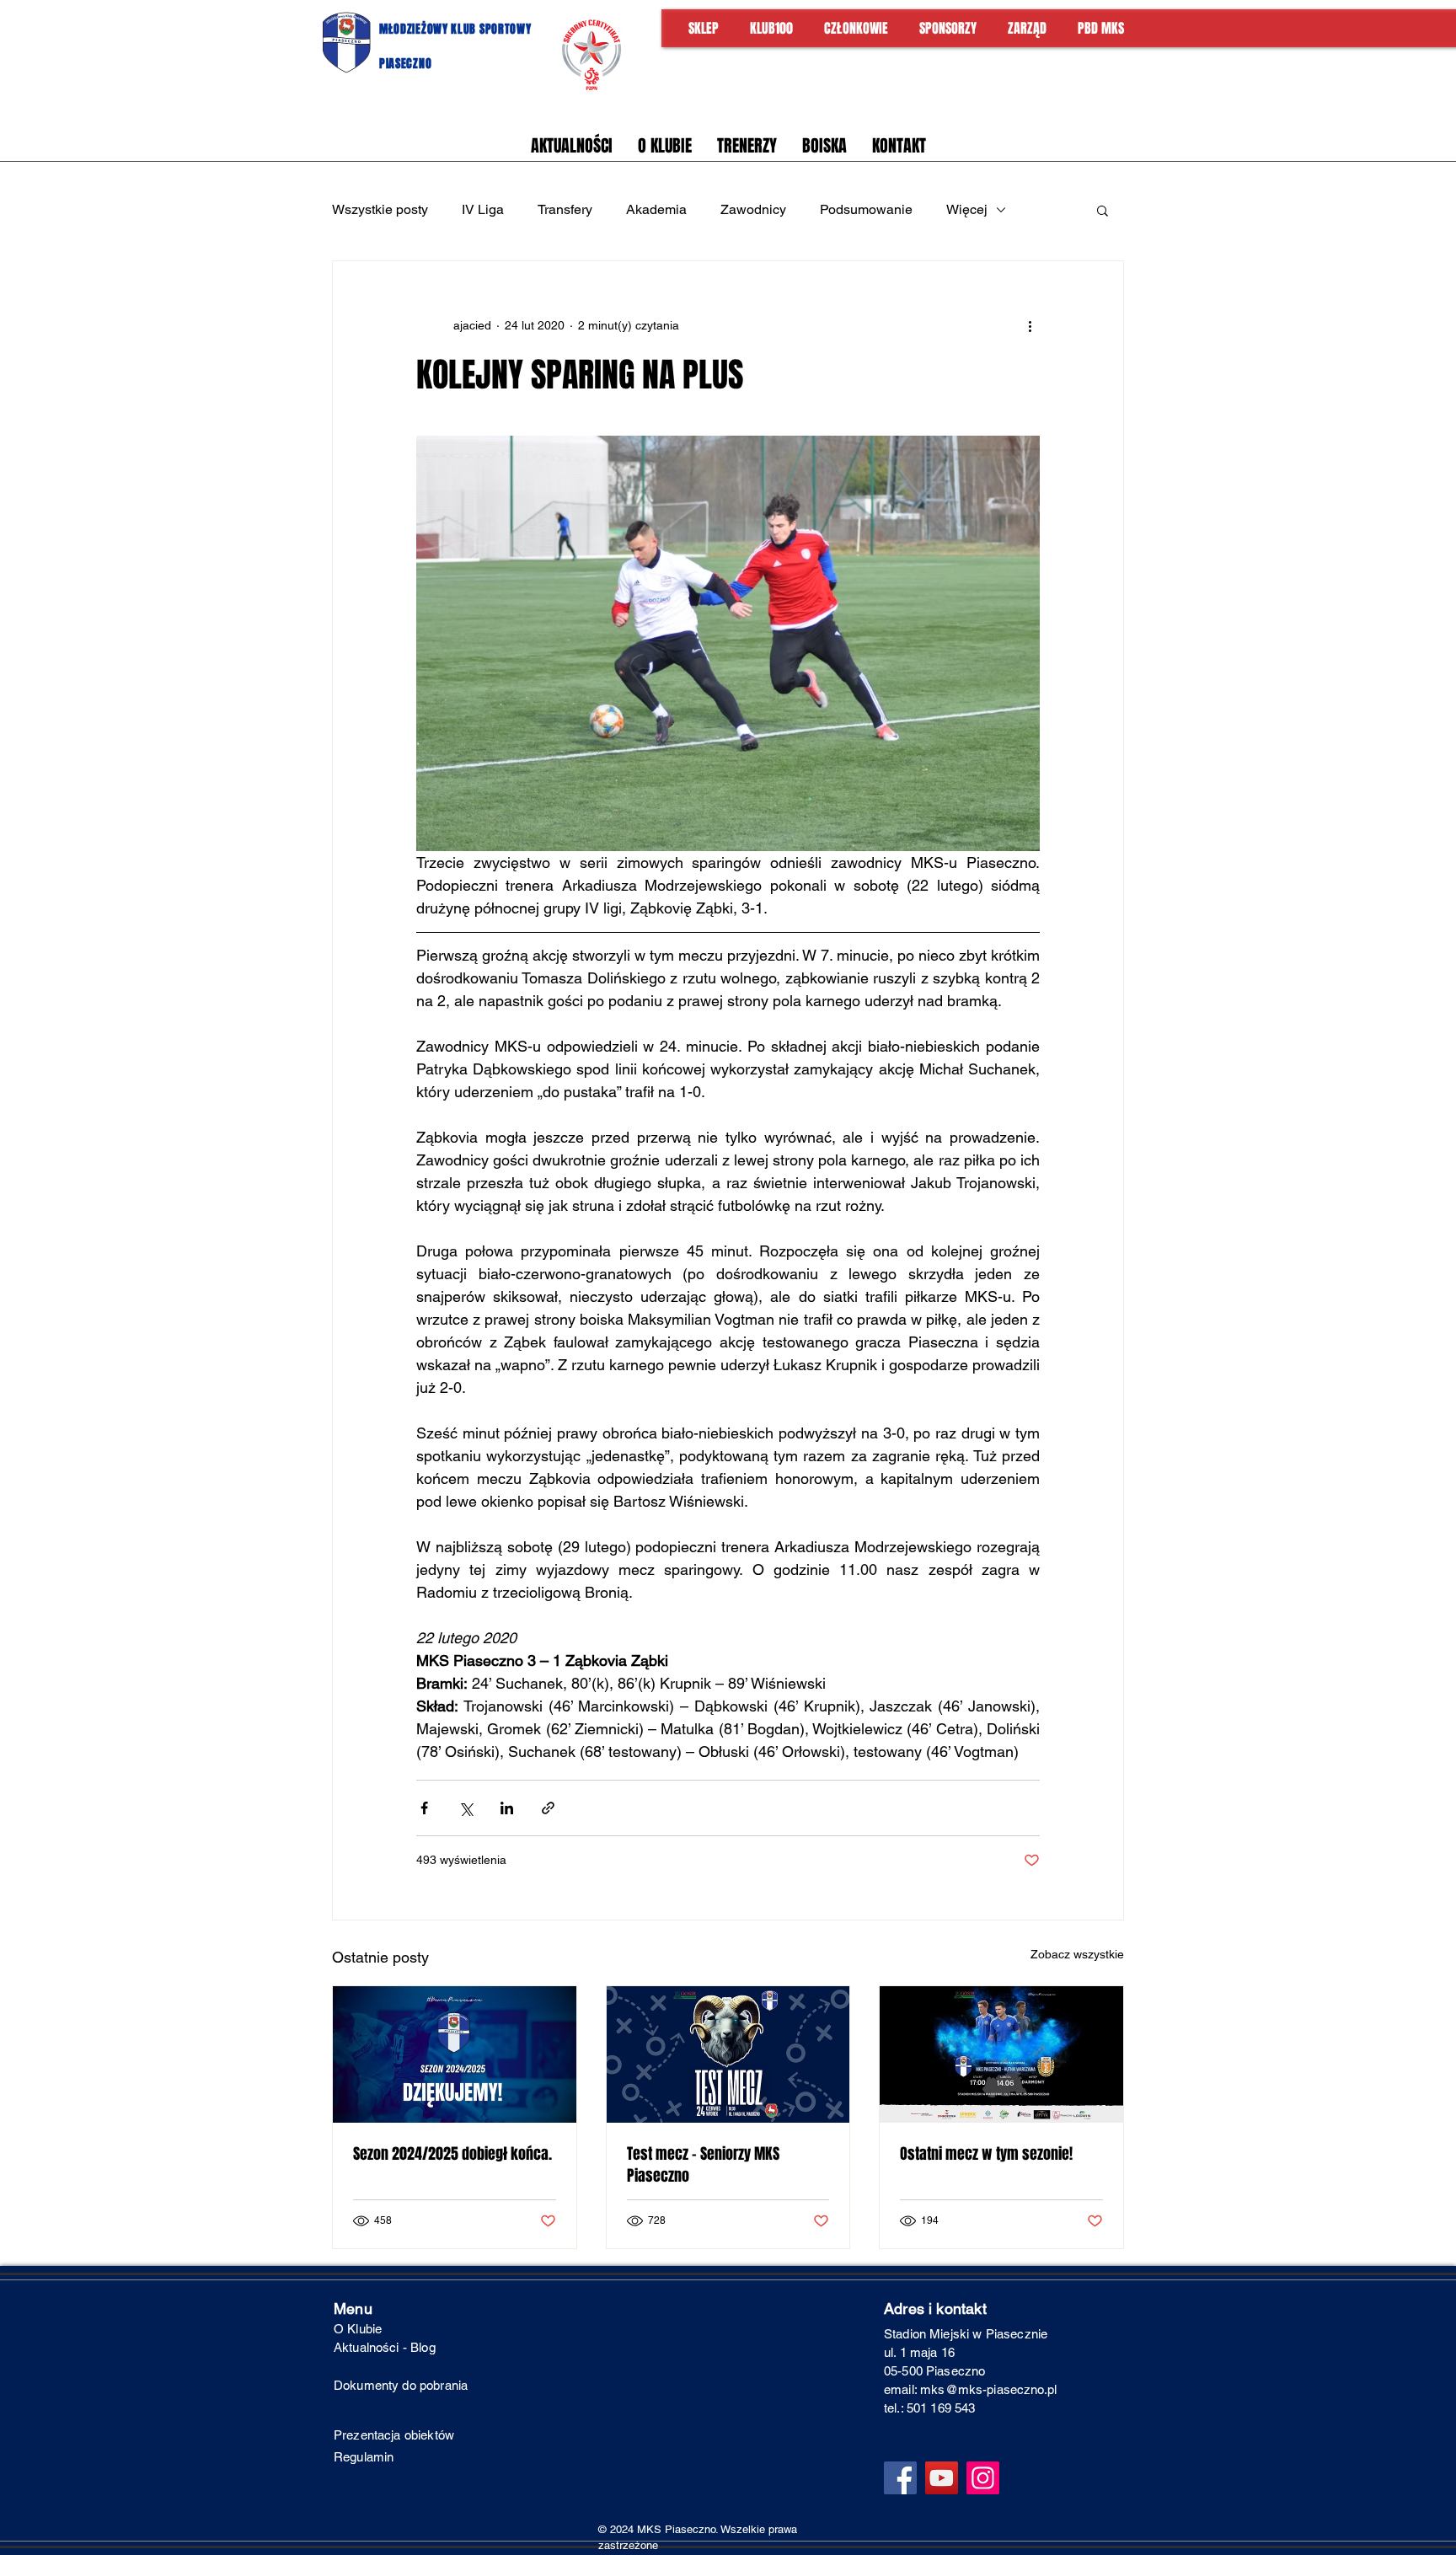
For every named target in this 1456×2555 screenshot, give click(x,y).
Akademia (656, 209)
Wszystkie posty (380, 209)
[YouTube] (942, 2478)
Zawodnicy (753, 209)
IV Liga (483, 209)
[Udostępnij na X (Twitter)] (466, 1808)
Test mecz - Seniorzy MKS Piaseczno (703, 2165)
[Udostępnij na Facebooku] (424, 1808)
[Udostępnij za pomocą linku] (548, 1808)
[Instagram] (983, 2478)
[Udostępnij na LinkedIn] (507, 1808)
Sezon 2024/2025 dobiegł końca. (452, 2154)
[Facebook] (900, 2478)
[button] (1103, 210)
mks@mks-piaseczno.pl (988, 2389)
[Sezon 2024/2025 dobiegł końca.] (455, 2054)
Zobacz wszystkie (1077, 1954)
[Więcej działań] (1030, 325)
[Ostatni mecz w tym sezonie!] (1001, 2054)
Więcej (967, 209)
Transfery (565, 209)
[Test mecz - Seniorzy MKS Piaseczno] (728, 2054)
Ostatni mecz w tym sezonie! (986, 2154)
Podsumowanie (866, 209)
